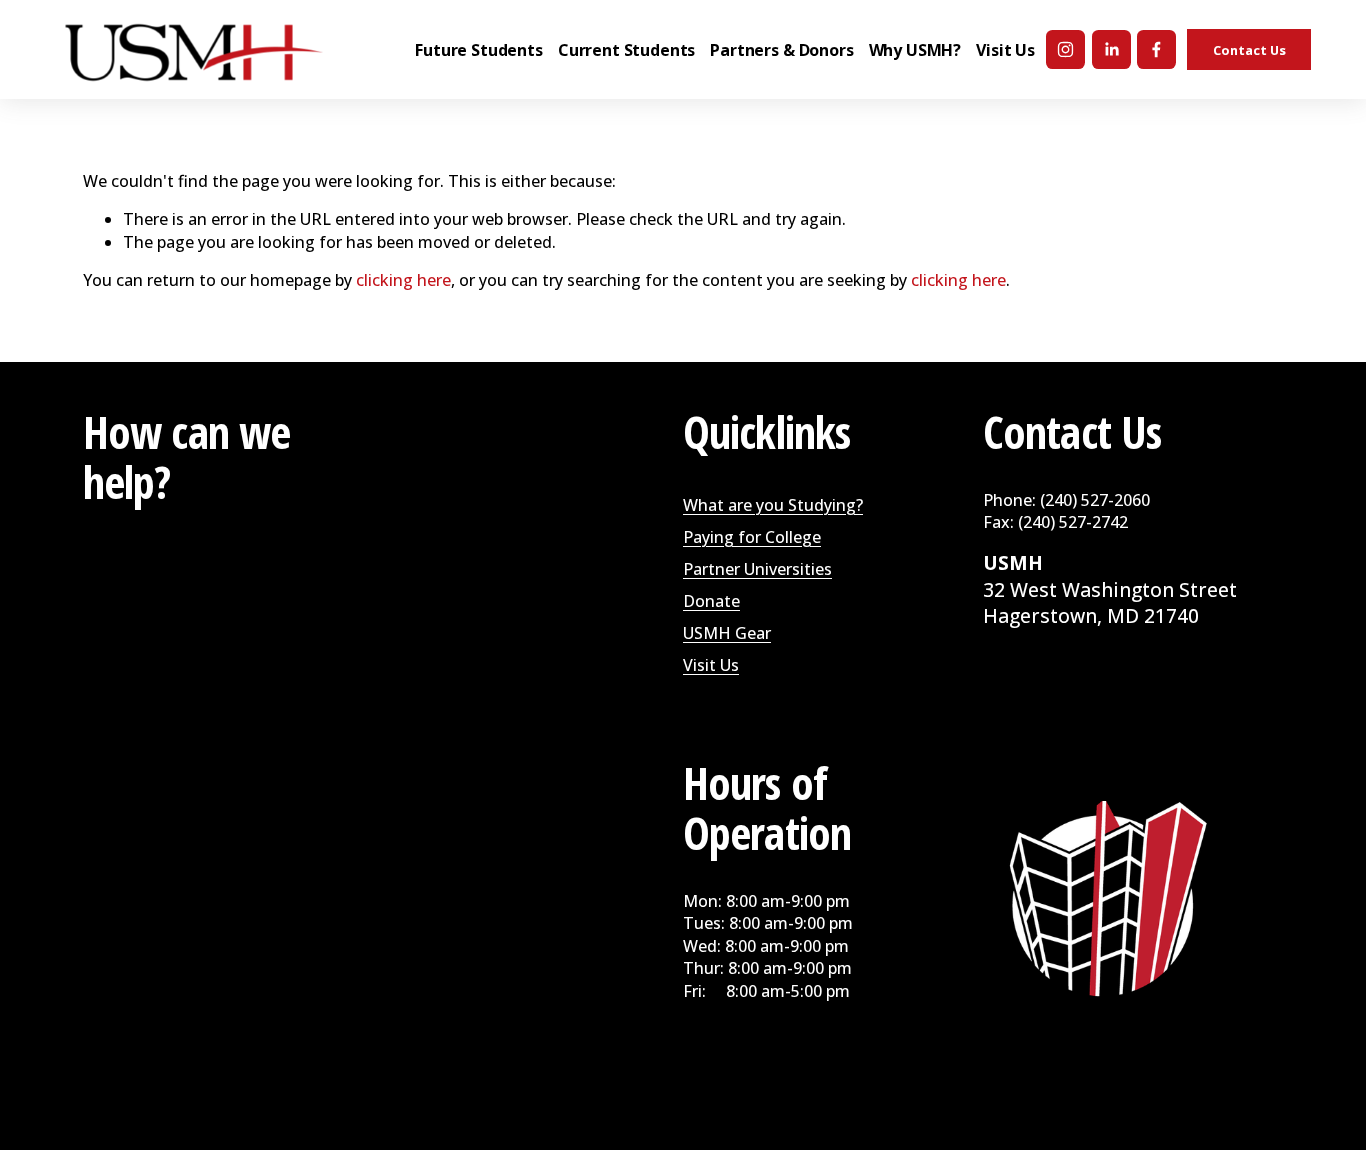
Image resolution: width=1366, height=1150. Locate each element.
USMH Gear (727, 633)
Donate (711, 601)
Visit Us (711, 665)
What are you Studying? (773, 505)
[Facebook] (1156, 49)
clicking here (403, 280)
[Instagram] (1065, 49)
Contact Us (1249, 50)
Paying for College (752, 537)
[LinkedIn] (1111, 49)
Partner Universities (757, 569)
